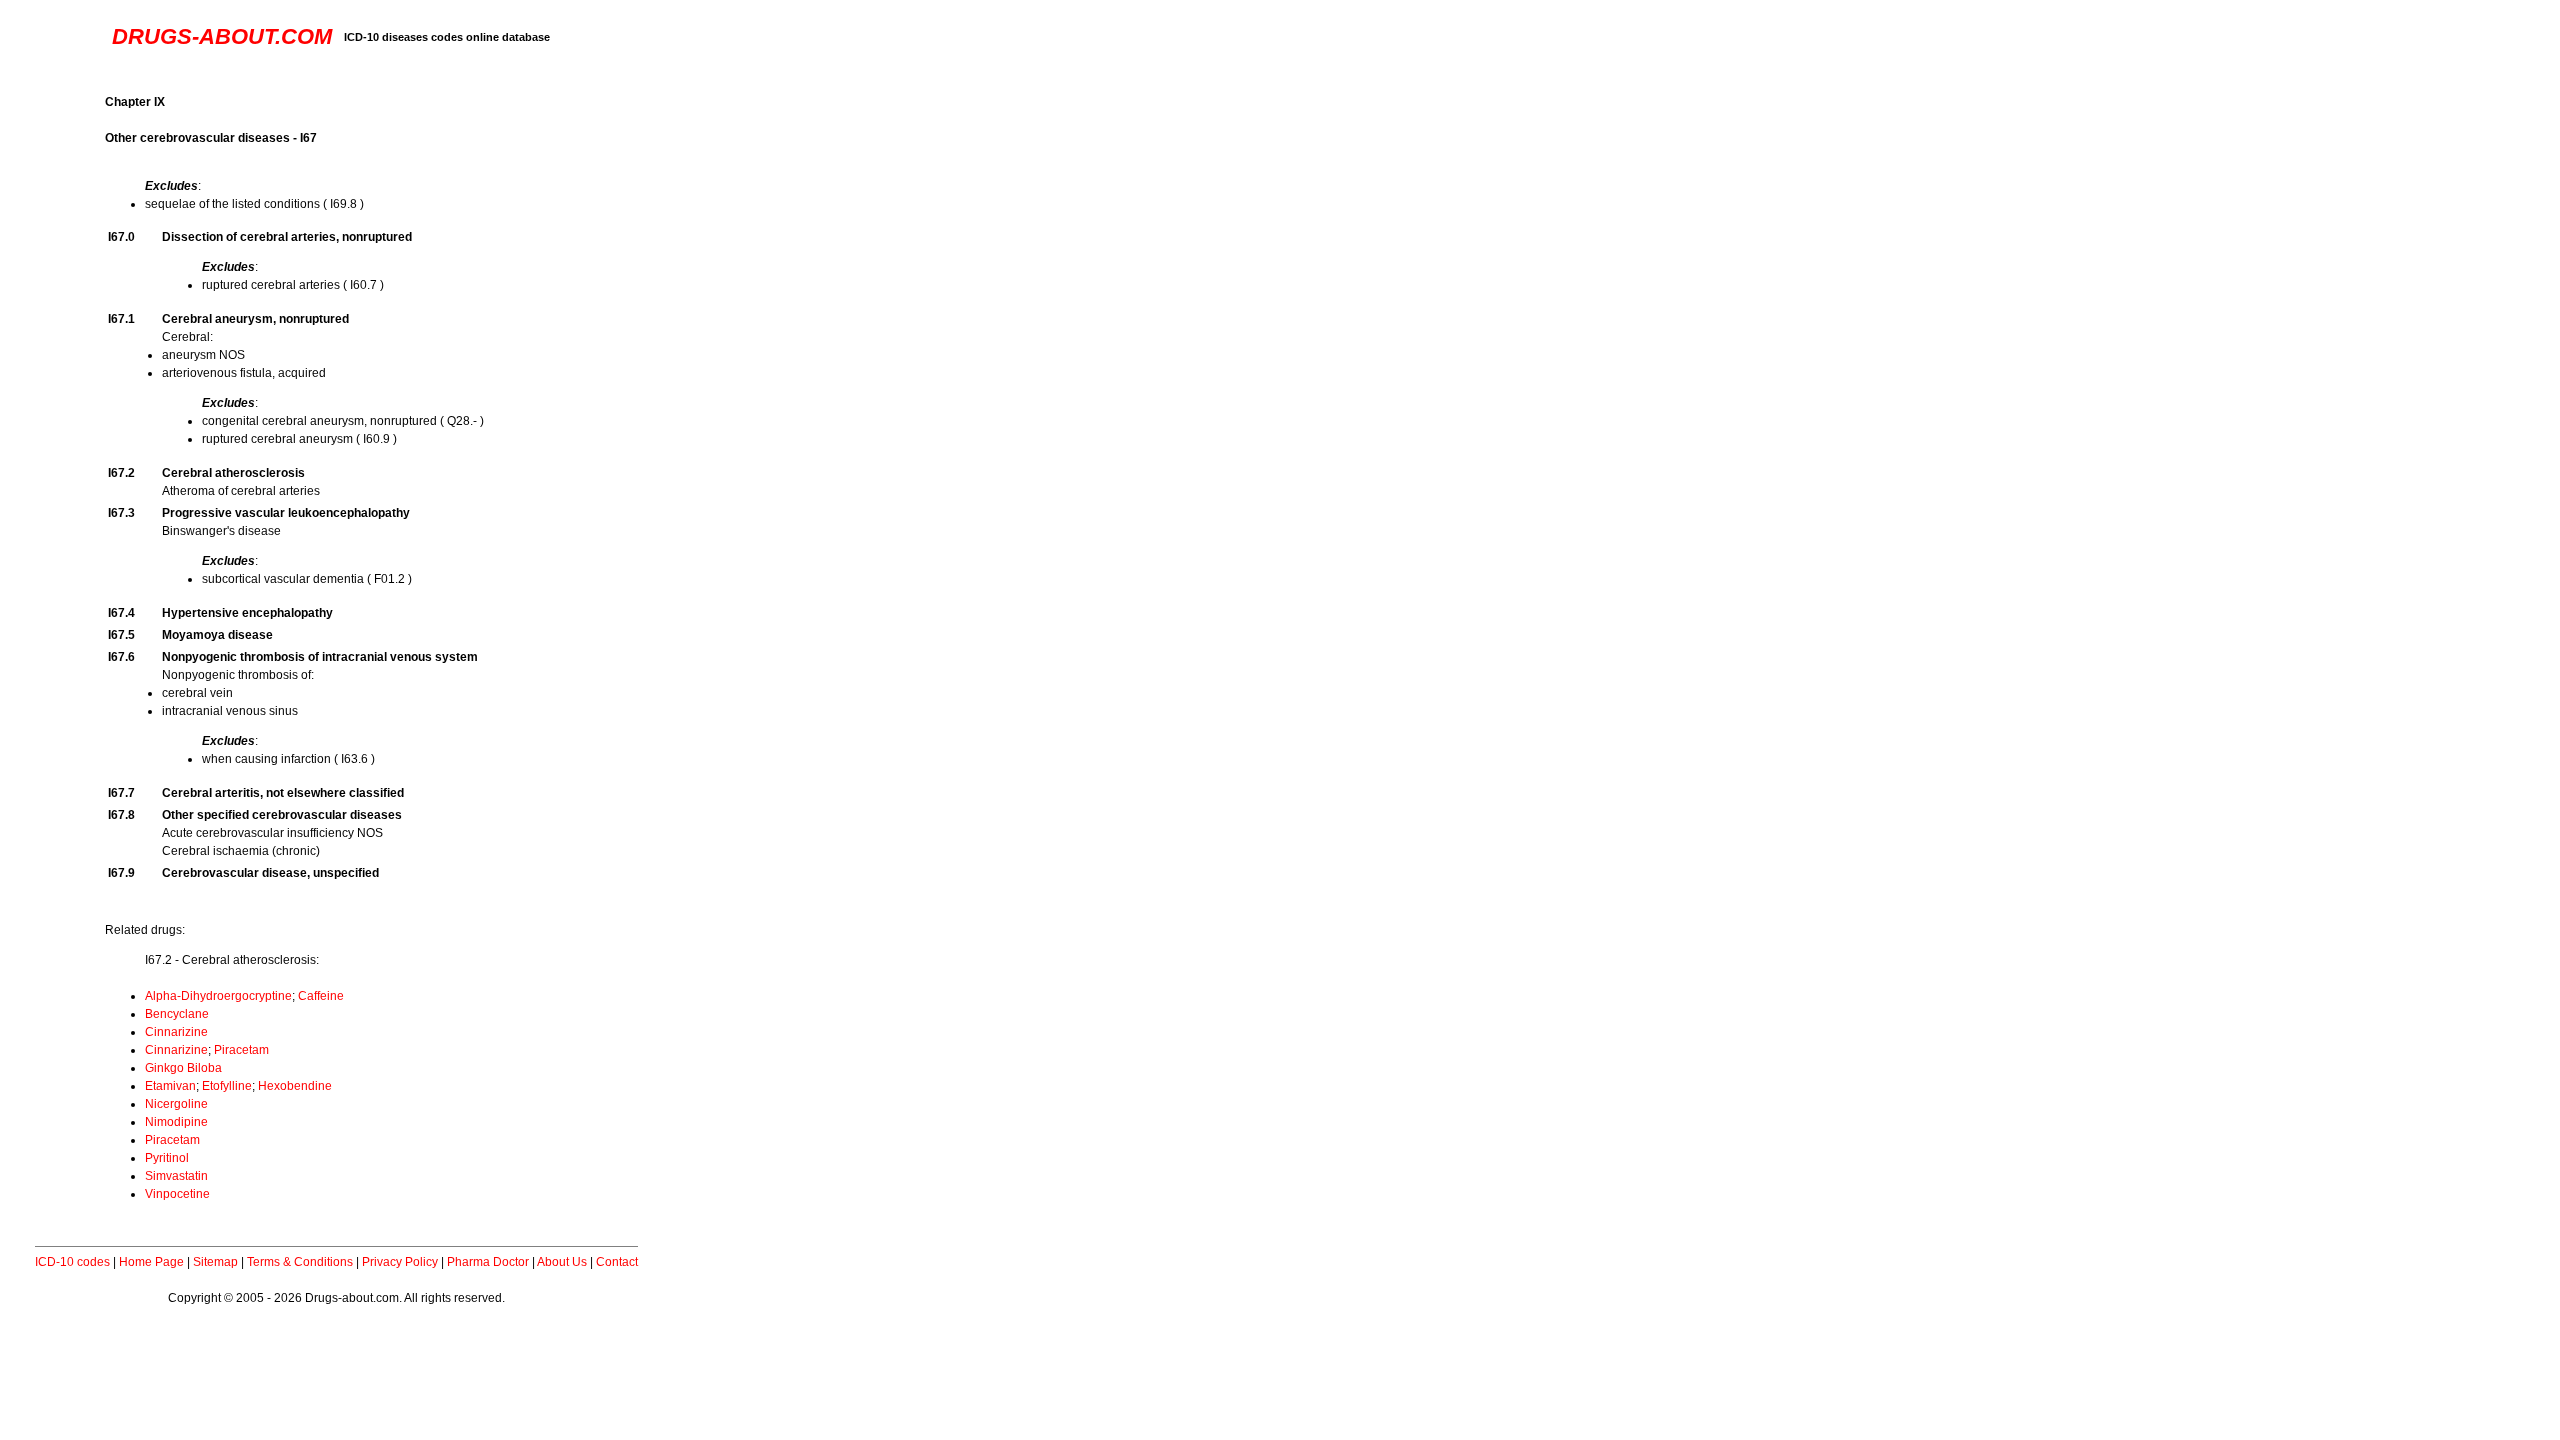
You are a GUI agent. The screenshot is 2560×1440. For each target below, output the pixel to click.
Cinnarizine (176, 1032)
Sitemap (215, 1262)
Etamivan (170, 1086)
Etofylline (227, 1086)
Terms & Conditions (300, 1262)
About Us (562, 1262)
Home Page (151, 1262)
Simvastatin (176, 1176)
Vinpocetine (177, 1194)
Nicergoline (176, 1104)
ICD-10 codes (72, 1262)
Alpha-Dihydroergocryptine (218, 996)
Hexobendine (295, 1086)
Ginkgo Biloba (183, 1068)
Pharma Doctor (488, 1262)
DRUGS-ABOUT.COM (222, 36)
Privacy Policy (400, 1262)
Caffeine (321, 996)
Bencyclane (177, 1014)
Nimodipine (176, 1122)
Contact (617, 1262)
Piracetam (241, 1050)
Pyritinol (167, 1158)
